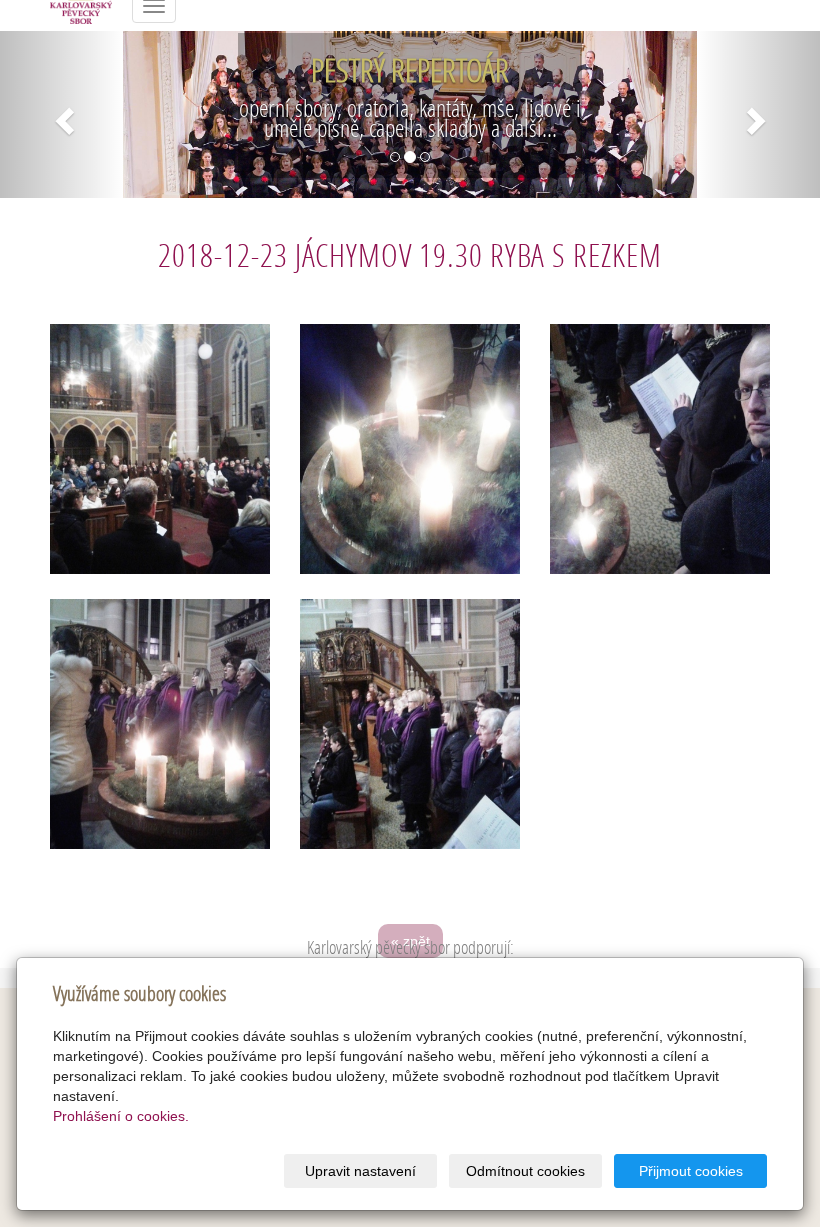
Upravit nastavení (360, 1171)
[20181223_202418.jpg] (410, 724)
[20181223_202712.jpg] (160, 724)
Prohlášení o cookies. (121, 1116)
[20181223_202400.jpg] (410, 449)
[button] (61, 114)
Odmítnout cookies (525, 1171)
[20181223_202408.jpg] (660, 449)
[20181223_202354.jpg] (160, 449)
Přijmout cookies (691, 1171)
